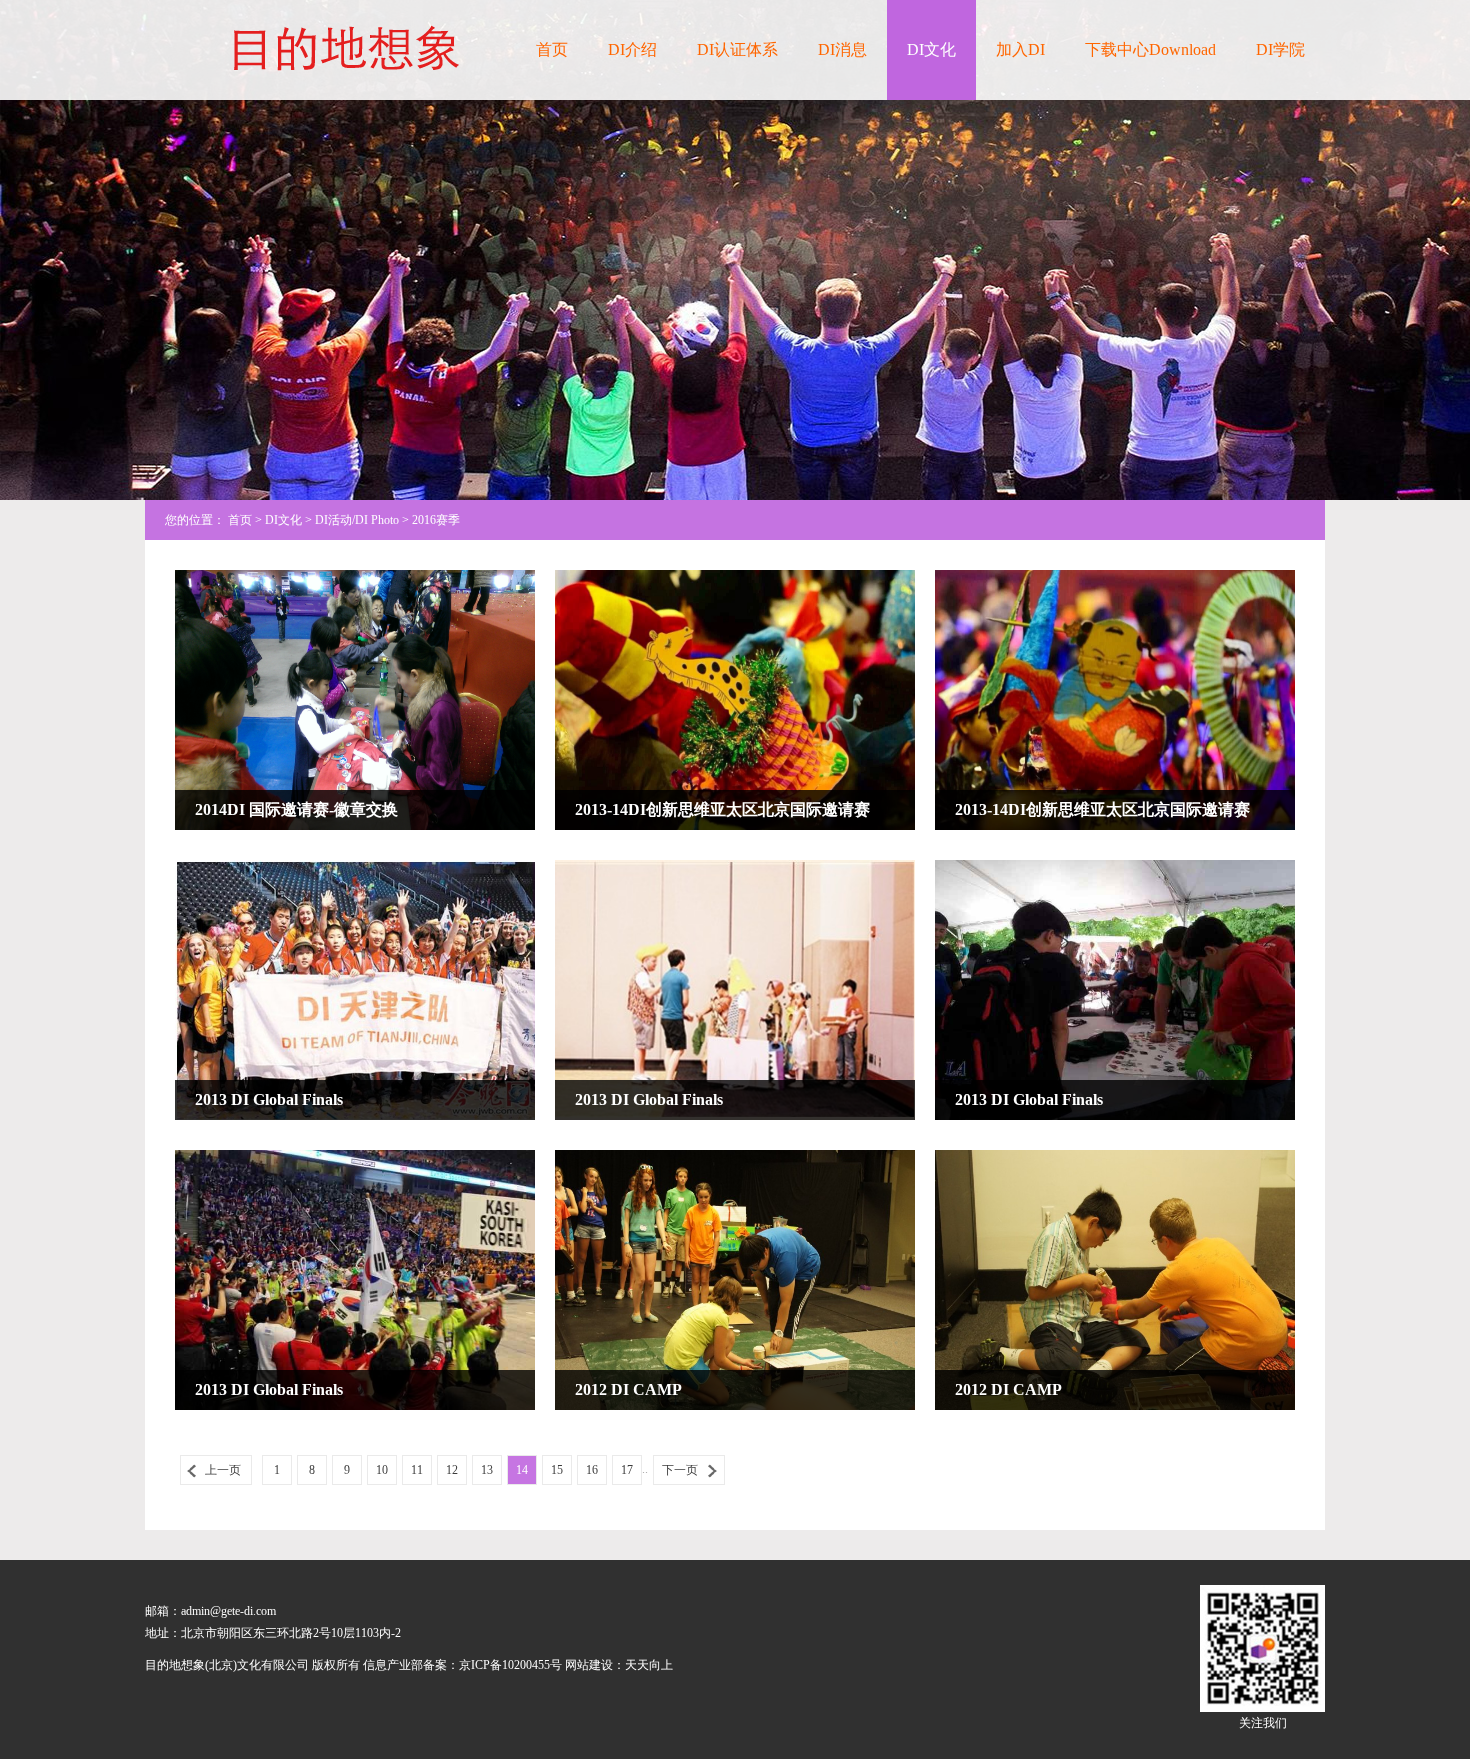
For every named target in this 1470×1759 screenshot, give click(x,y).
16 (592, 1470)
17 (627, 1470)
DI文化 (931, 49)
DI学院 (1280, 49)
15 (557, 1470)
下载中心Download (1150, 49)
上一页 (223, 1470)
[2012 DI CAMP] (735, 1279)
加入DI (1020, 49)
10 (382, 1470)
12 (452, 1470)
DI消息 (842, 49)
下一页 (680, 1470)
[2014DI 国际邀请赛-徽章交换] (355, 699)
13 (487, 1470)
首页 (552, 49)
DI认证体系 (737, 49)
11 (417, 1470)
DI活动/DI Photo (357, 520)
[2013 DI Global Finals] (355, 989)
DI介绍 (632, 49)
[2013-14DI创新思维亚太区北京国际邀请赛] (735, 699)
